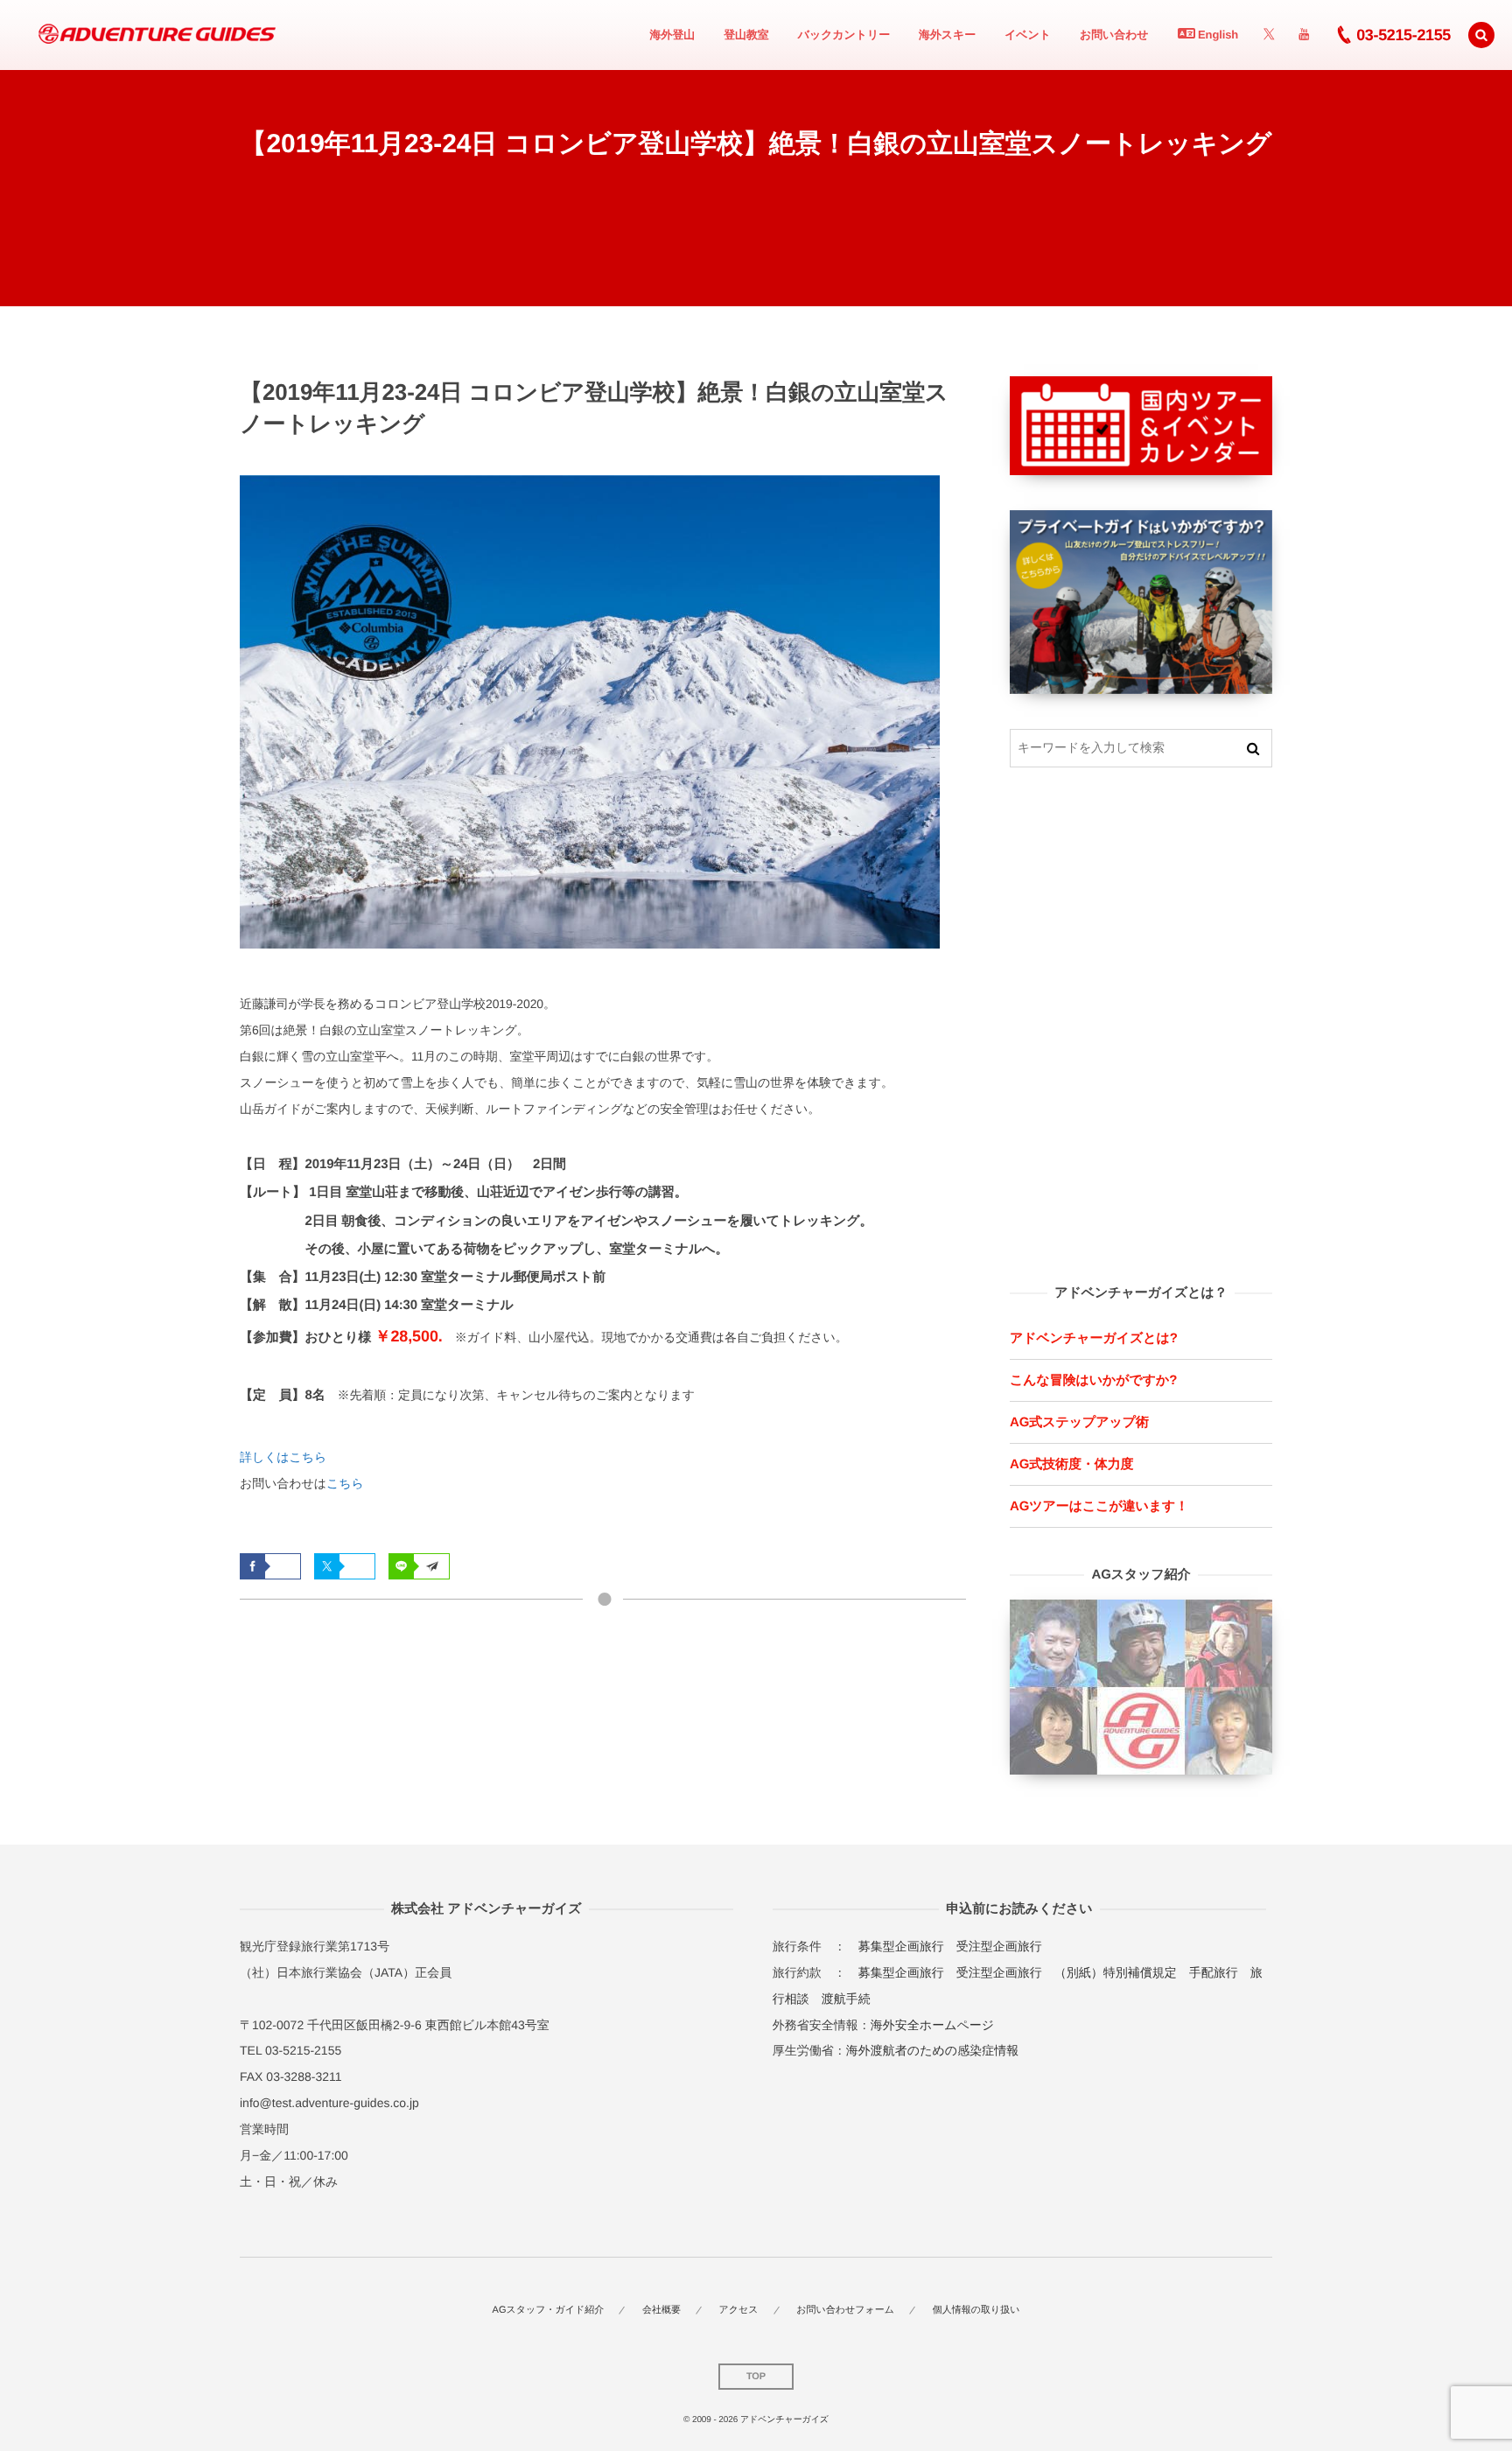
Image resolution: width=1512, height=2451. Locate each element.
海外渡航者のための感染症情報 (932, 2050)
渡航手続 (846, 1999)
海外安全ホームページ (932, 2025)
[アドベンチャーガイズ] (151, 35)
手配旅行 (1214, 1972)
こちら (345, 1483)
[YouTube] (1304, 35)
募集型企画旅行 (901, 1946)
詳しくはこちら (283, 1457)
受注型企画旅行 (999, 1946)
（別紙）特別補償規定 (1116, 1972)
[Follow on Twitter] (1269, 35)
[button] (1481, 35)
